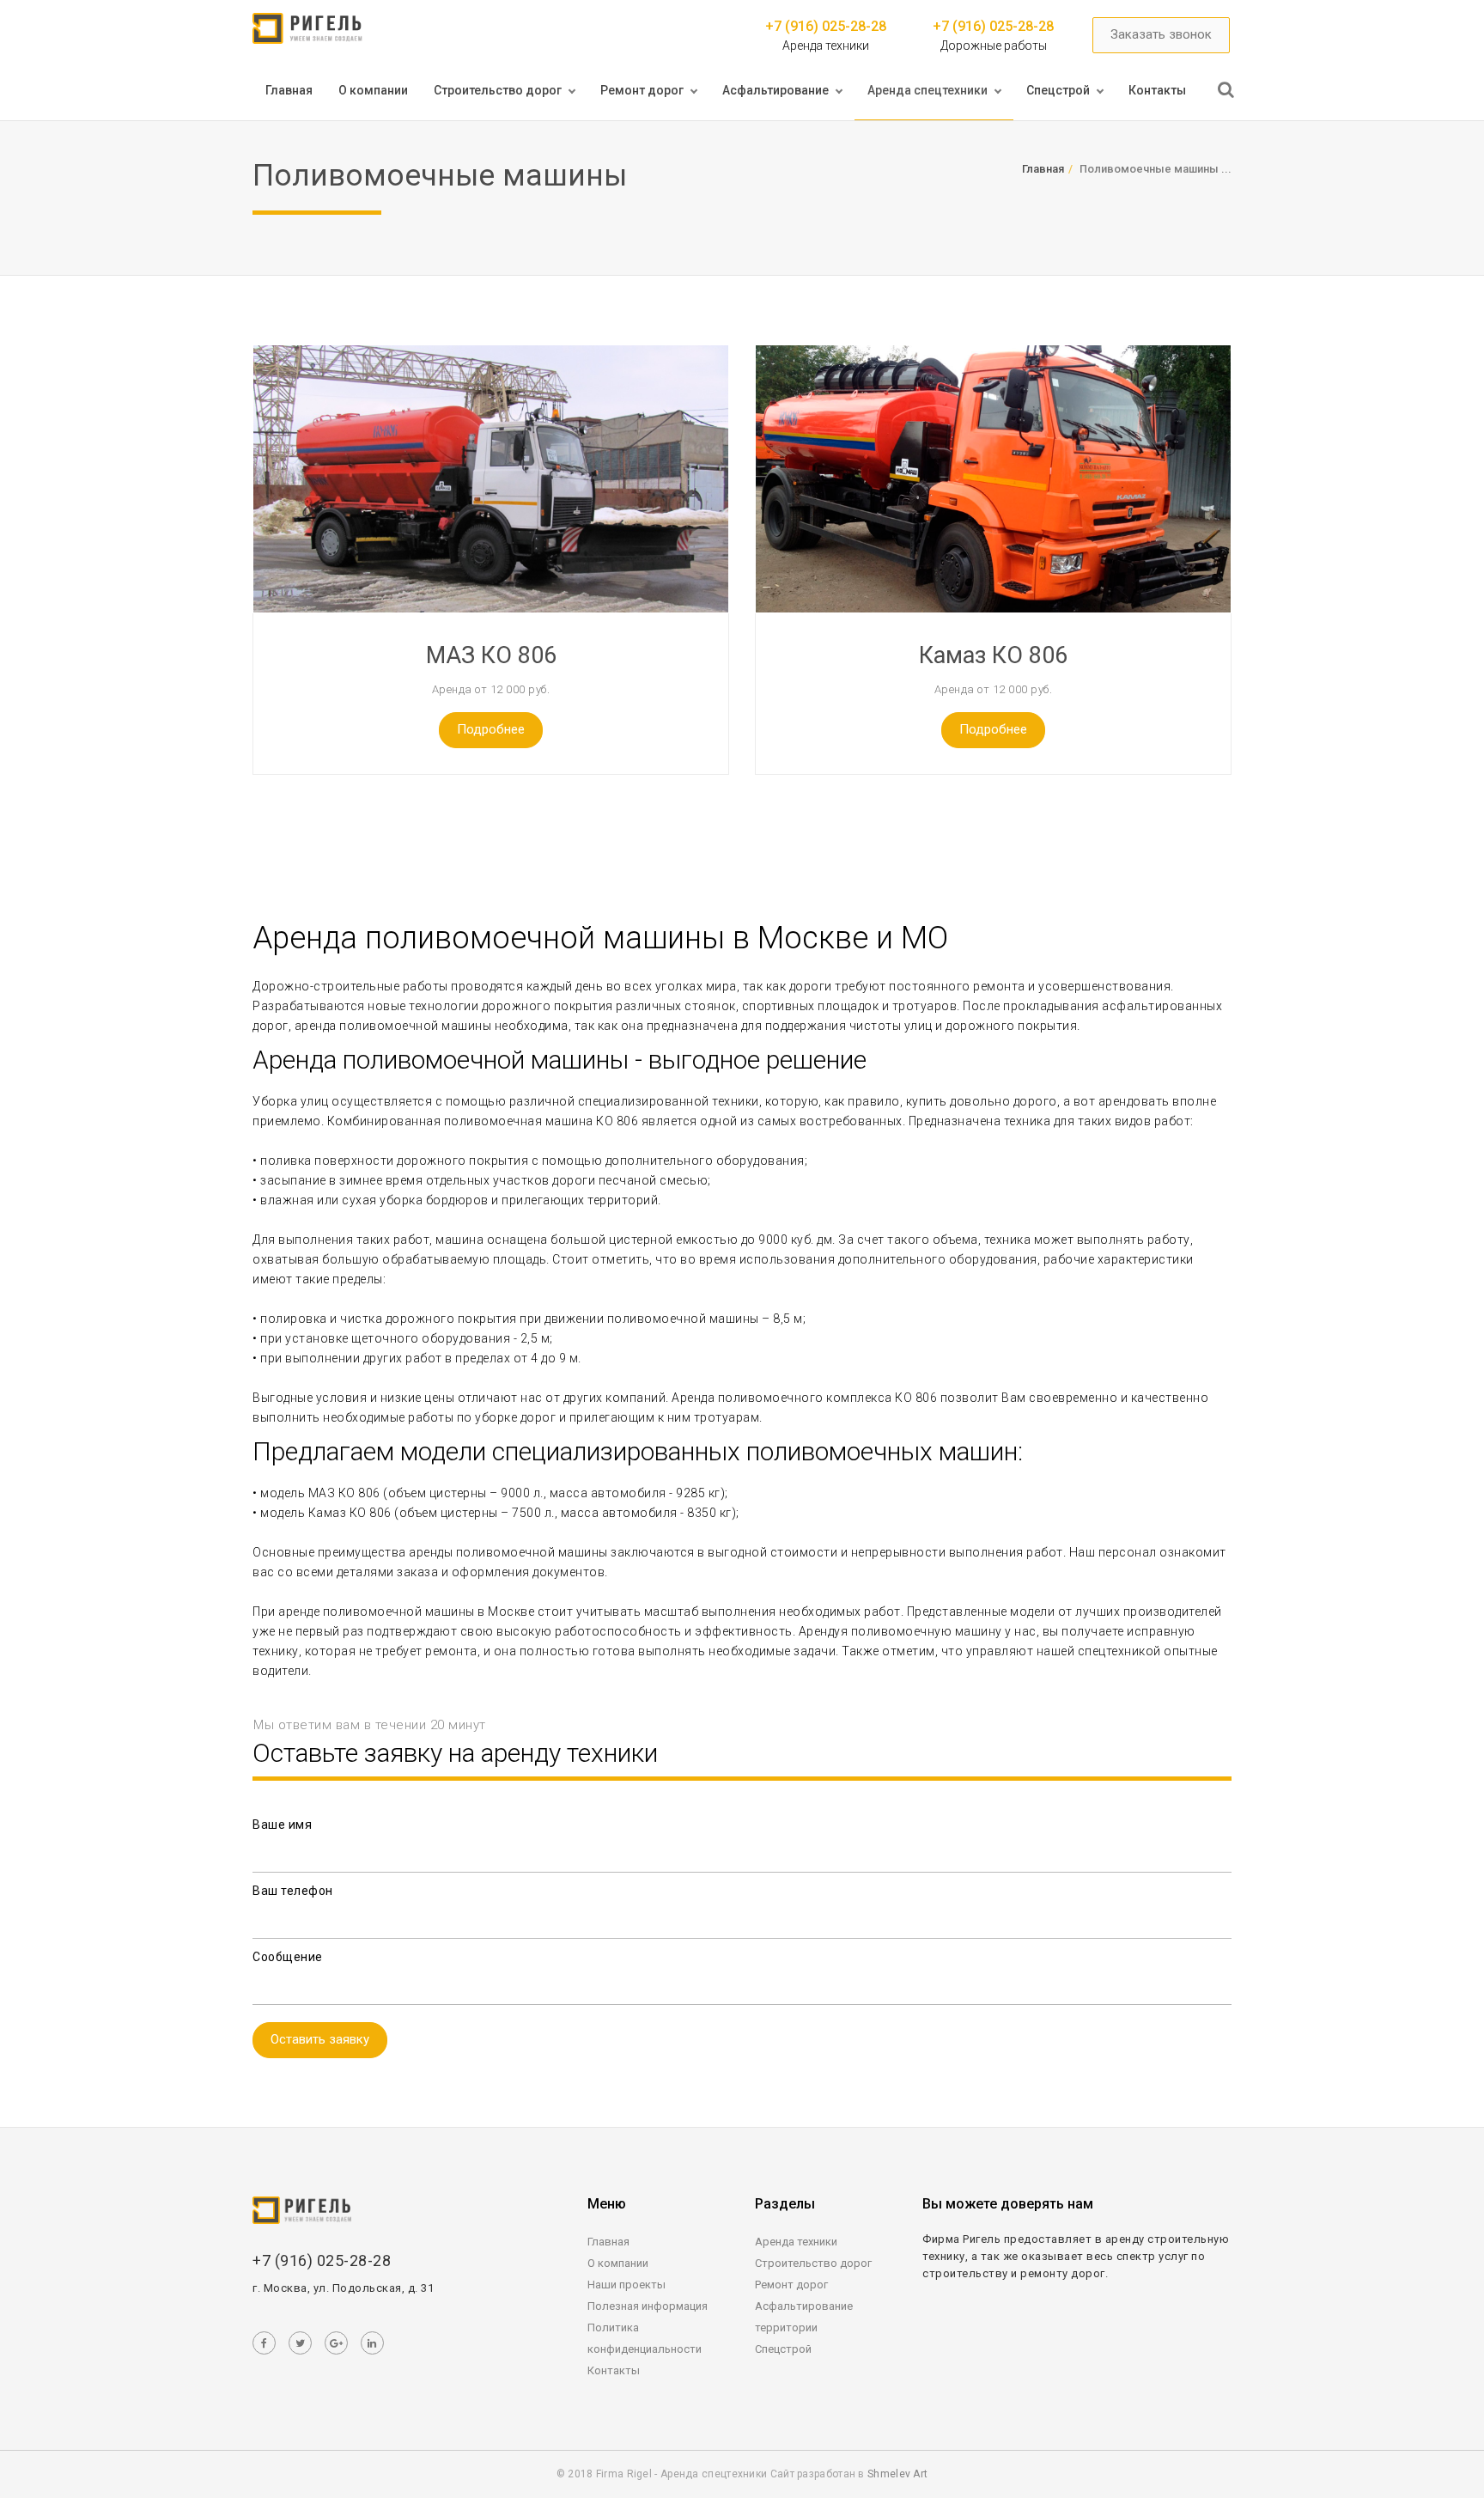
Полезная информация (648, 2306)
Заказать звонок (1161, 34)
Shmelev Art (897, 2474)
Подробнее (491, 729)
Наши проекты (626, 2285)
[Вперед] (1226, 90)
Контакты (1157, 90)
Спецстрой (1058, 90)
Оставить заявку (320, 2039)
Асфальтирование (775, 90)
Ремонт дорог (642, 90)
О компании (373, 90)
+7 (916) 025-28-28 (826, 26)
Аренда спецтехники (927, 90)
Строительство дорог (498, 90)
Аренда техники (796, 2242)
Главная (289, 90)
